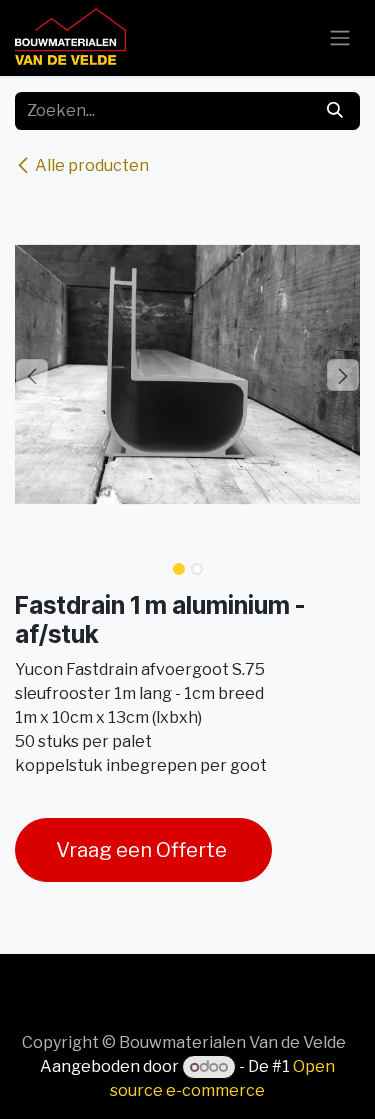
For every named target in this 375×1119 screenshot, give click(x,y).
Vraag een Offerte (143, 850)
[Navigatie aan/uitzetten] (340, 38)
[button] (32, 375)
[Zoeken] (335, 111)
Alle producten (92, 165)
